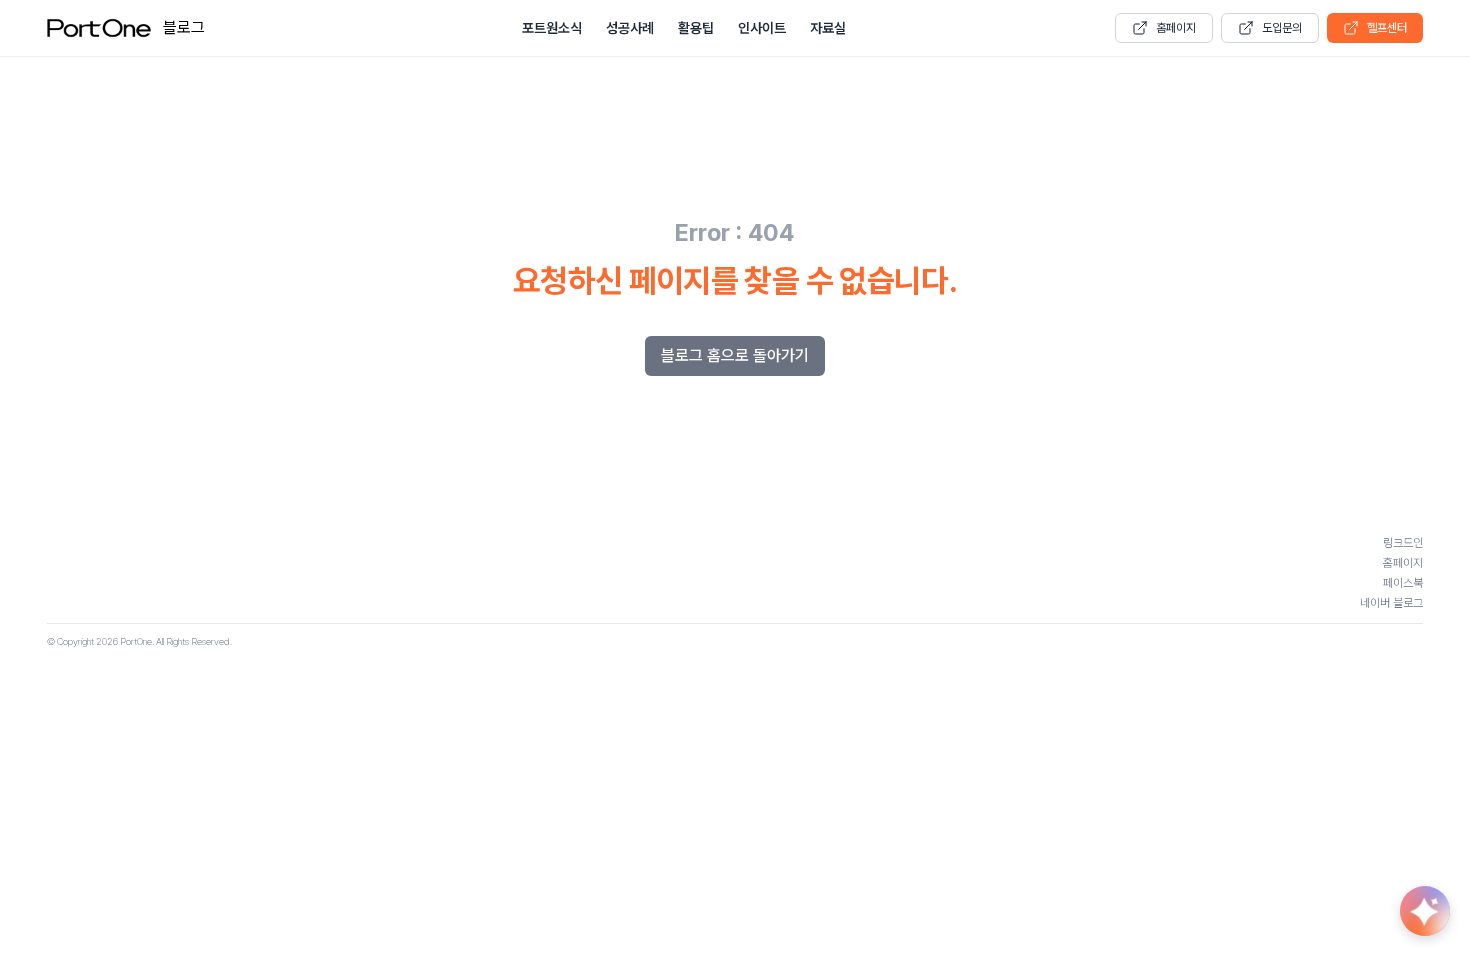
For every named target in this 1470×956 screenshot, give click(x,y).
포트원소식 (552, 28)
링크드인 (1403, 543)
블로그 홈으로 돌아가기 (735, 355)
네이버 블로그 (1391, 603)
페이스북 (1403, 583)
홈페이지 (1176, 28)
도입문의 (1282, 28)
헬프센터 (1387, 28)
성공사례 (630, 28)
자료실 (828, 28)
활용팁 (696, 28)
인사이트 (762, 28)
